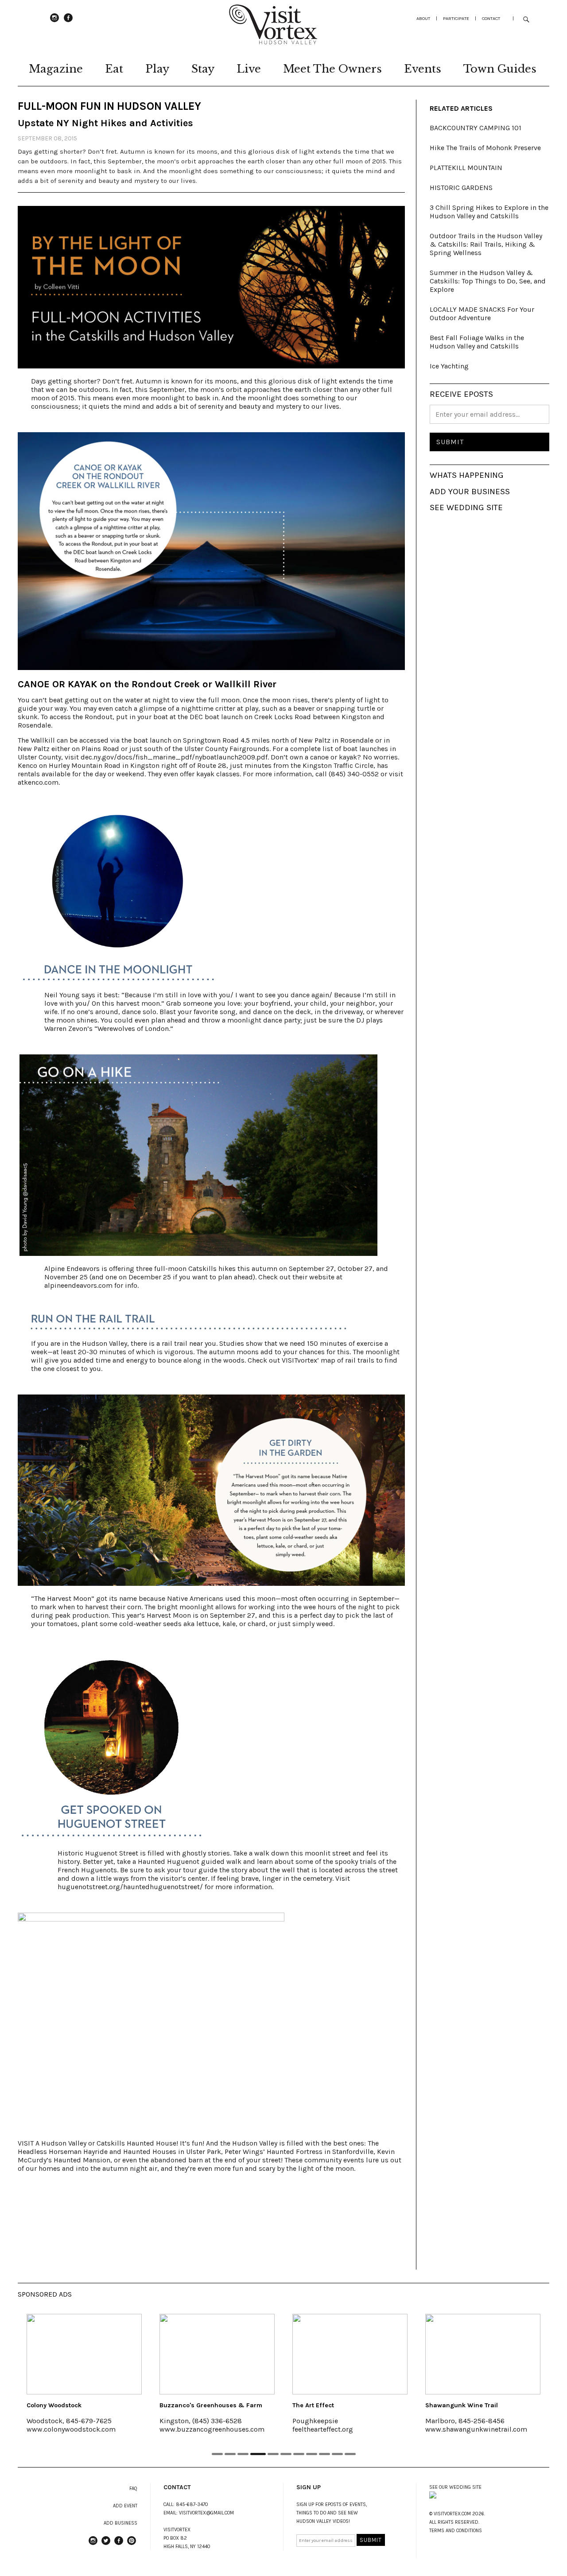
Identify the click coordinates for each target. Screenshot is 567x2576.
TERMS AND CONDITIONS (456, 2531)
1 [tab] (217, 2454)
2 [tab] (230, 2454)
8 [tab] (312, 2454)
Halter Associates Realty (503, 2405)
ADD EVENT (125, 2506)
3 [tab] (243, 2454)
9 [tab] (324, 2454)
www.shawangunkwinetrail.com (384, 2429)
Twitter (106, 2545)
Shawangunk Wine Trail (369, 2405)
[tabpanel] (124, 2379)
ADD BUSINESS (120, 2523)
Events (423, 69)
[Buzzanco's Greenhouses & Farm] (124, 2354)
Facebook (68, 22)
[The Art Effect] (257, 2354)
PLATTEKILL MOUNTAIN (466, 168)
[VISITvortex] (273, 42)
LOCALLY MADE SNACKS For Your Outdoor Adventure (482, 314)
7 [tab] (299, 2454)
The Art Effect (221, 2405)
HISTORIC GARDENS (461, 188)
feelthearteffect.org (230, 2429)
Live (249, 69)
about (423, 18)
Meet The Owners (332, 69)
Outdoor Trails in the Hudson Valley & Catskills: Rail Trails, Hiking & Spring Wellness (486, 244)
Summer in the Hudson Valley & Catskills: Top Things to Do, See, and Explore (488, 281)
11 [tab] (350, 2454)
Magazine (56, 69)
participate (456, 18)
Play (157, 69)
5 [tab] (271, 2454)
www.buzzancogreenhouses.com (119, 2429)
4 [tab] (256, 2454)
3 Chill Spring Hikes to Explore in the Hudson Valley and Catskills (489, 212)
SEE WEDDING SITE (466, 507)
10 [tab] (337, 2454)
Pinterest (132, 2545)
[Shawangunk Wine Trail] (390, 2354)
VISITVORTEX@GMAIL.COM (206, 2513)
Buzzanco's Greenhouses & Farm (118, 2405)
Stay (203, 69)
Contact (491, 18)
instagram (54, 22)
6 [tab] (286, 2454)
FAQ (133, 2489)
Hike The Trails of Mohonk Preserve (485, 148)
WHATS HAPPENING (467, 475)
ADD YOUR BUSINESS (470, 492)
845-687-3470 (192, 2504)
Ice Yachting (449, 366)
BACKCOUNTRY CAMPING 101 (476, 128)
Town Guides (500, 69)
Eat (114, 69)
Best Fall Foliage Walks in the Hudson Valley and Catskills (477, 342)
